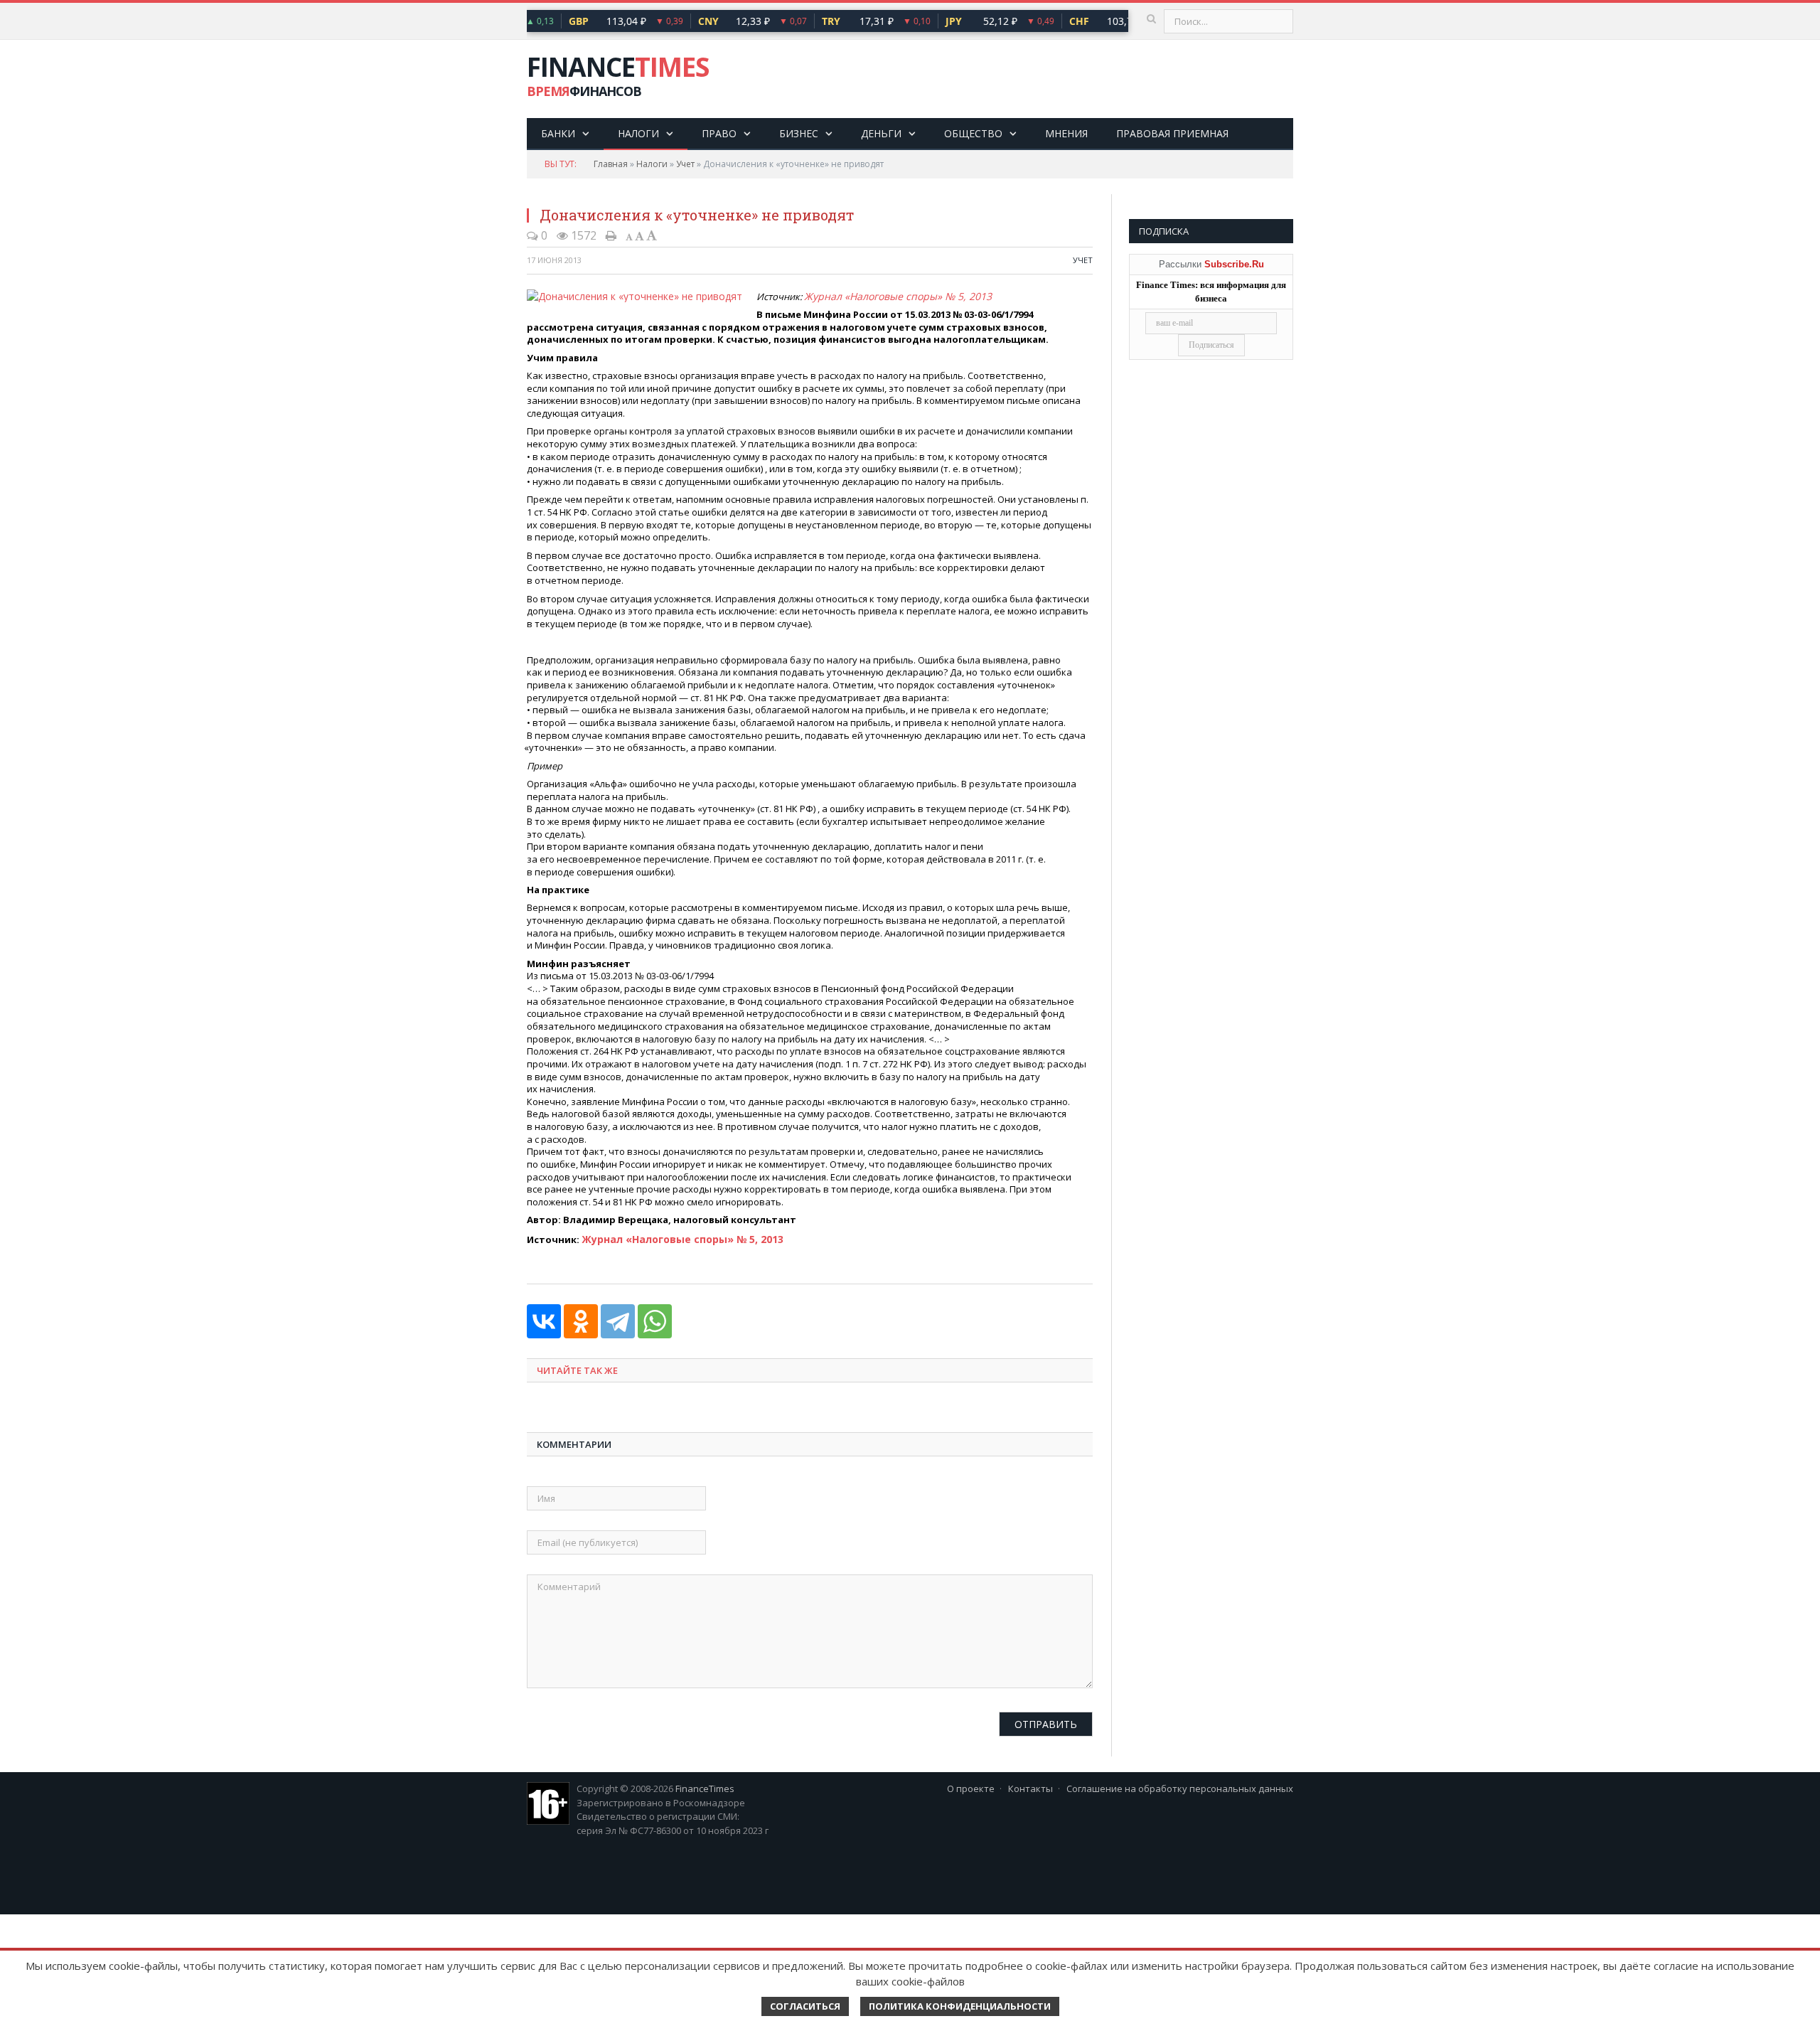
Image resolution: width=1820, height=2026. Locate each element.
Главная (611, 164)
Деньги (881, 133)
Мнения (1066, 133)
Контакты (1031, 1786)
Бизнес (799, 133)
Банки (558, 133)
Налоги (638, 133)
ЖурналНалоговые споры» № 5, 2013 (877, 295)
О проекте (971, 1786)
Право (719, 133)
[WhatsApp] (655, 1318)
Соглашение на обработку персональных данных (1180, 1786)
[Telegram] (618, 1318)
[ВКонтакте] (544, 1318)
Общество (973, 133)
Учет (685, 164)
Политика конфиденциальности (960, 2006)
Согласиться (805, 2006)
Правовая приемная (1172, 133)
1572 (582, 235)
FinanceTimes (705, 1786)
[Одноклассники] (581, 1318)
